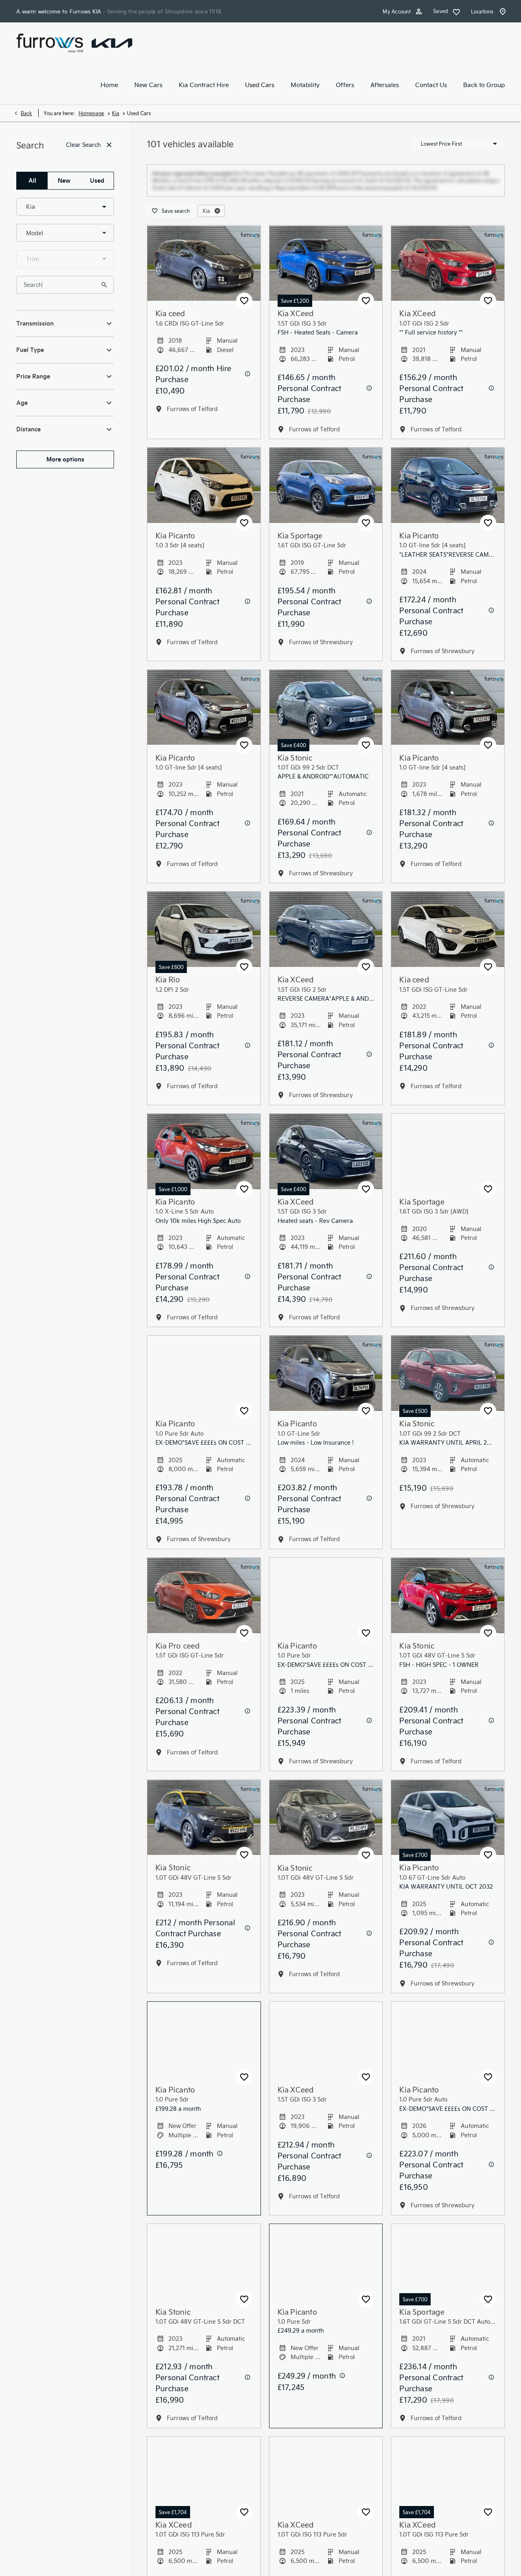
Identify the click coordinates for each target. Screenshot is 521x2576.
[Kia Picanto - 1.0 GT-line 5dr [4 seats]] (448, 500)
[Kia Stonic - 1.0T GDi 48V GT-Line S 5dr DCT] (204, 2275)
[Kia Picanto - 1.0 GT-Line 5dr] (326, 1387)
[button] (91, 207)
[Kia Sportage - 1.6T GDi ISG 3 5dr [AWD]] (448, 1166)
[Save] (244, 315)
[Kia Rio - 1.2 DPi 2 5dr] (204, 944)
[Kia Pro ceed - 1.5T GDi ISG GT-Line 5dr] (204, 1610)
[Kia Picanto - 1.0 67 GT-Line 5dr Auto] (448, 1831)
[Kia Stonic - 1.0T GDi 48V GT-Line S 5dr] (448, 1610)
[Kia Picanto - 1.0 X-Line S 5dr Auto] (204, 1166)
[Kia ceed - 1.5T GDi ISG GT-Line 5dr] (448, 944)
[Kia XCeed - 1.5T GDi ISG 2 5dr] (326, 944)
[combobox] (65, 207)
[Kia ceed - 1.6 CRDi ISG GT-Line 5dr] (204, 277)
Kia (116, 113)
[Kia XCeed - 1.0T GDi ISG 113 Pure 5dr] (204, 2489)
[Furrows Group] (50, 43)
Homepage (91, 113)
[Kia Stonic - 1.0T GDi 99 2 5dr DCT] (326, 721)
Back (26, 113)
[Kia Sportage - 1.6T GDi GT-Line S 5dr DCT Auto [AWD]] (448, 2275)
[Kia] (112, 43)
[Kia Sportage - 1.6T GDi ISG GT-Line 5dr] (326, 500)
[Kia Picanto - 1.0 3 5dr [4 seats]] (204, 500)
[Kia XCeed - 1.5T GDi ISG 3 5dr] (326, 277)
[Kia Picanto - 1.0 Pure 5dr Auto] (204, 1387)
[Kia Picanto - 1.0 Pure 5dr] (326, 1610)
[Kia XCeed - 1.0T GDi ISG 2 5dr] (448, 277)
